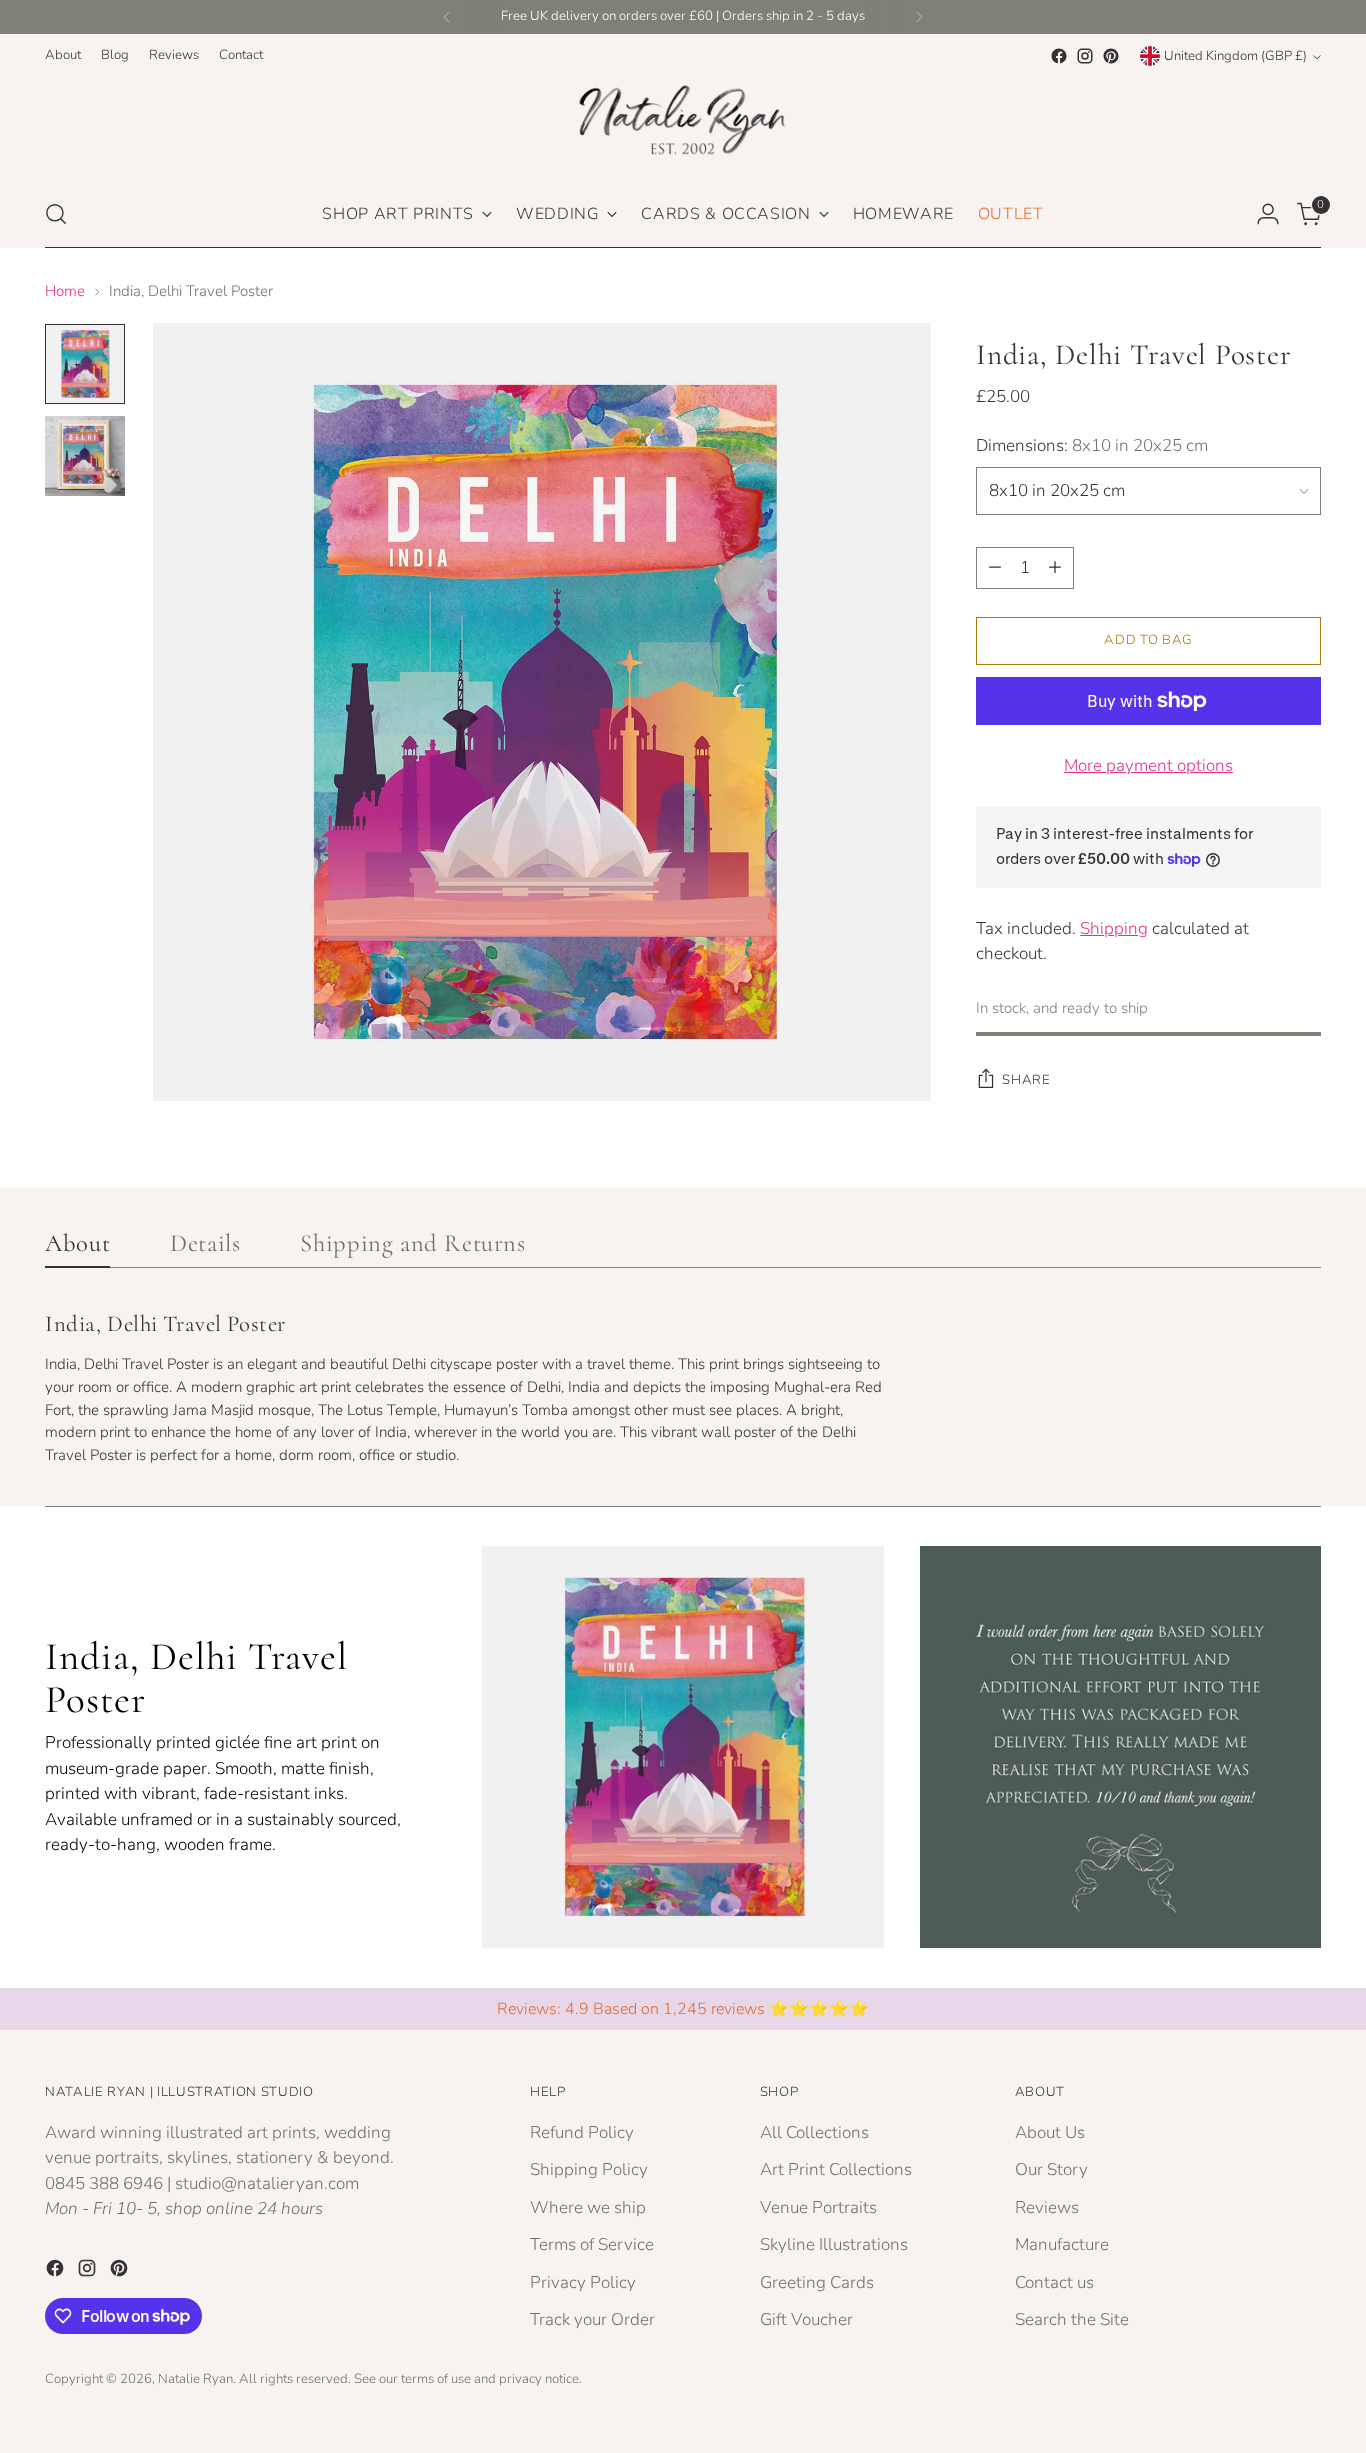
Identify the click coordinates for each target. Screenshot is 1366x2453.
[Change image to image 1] (85, 364)
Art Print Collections (836, 2169)
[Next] (919, 17)
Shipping (1114, 928)
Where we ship (588, 2207)
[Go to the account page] (1268, 214)
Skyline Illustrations (834, 2244)
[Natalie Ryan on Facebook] (1059, 56)
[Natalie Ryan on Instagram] (1085, 56)
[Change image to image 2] (85, 456)
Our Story (1051, 2169)
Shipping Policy (589, 2169)
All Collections (814, 2132)
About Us (1050, 2132)
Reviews (1047, 2207)
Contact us (1054, 2282)
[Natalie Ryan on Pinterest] (1111, 56)
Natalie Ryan (195, 2379)
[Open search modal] (56, 214)
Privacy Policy (583, 2282)
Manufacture (1062, 2244)
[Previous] (447, 17)
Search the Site (1072, 2319)
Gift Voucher (806, 2319)
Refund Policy (582, 2132)
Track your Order (592, 2319)
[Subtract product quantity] (995, 568)
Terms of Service (592, 2244)
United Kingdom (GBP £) (1235, 56)
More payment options (1148, 765)
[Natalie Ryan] (683, 125)
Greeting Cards (817, 2282)
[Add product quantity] (1055, 568)
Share (1026, 1080)
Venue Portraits (818, 2207)
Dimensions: (1092, 445)
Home (65, 291)
